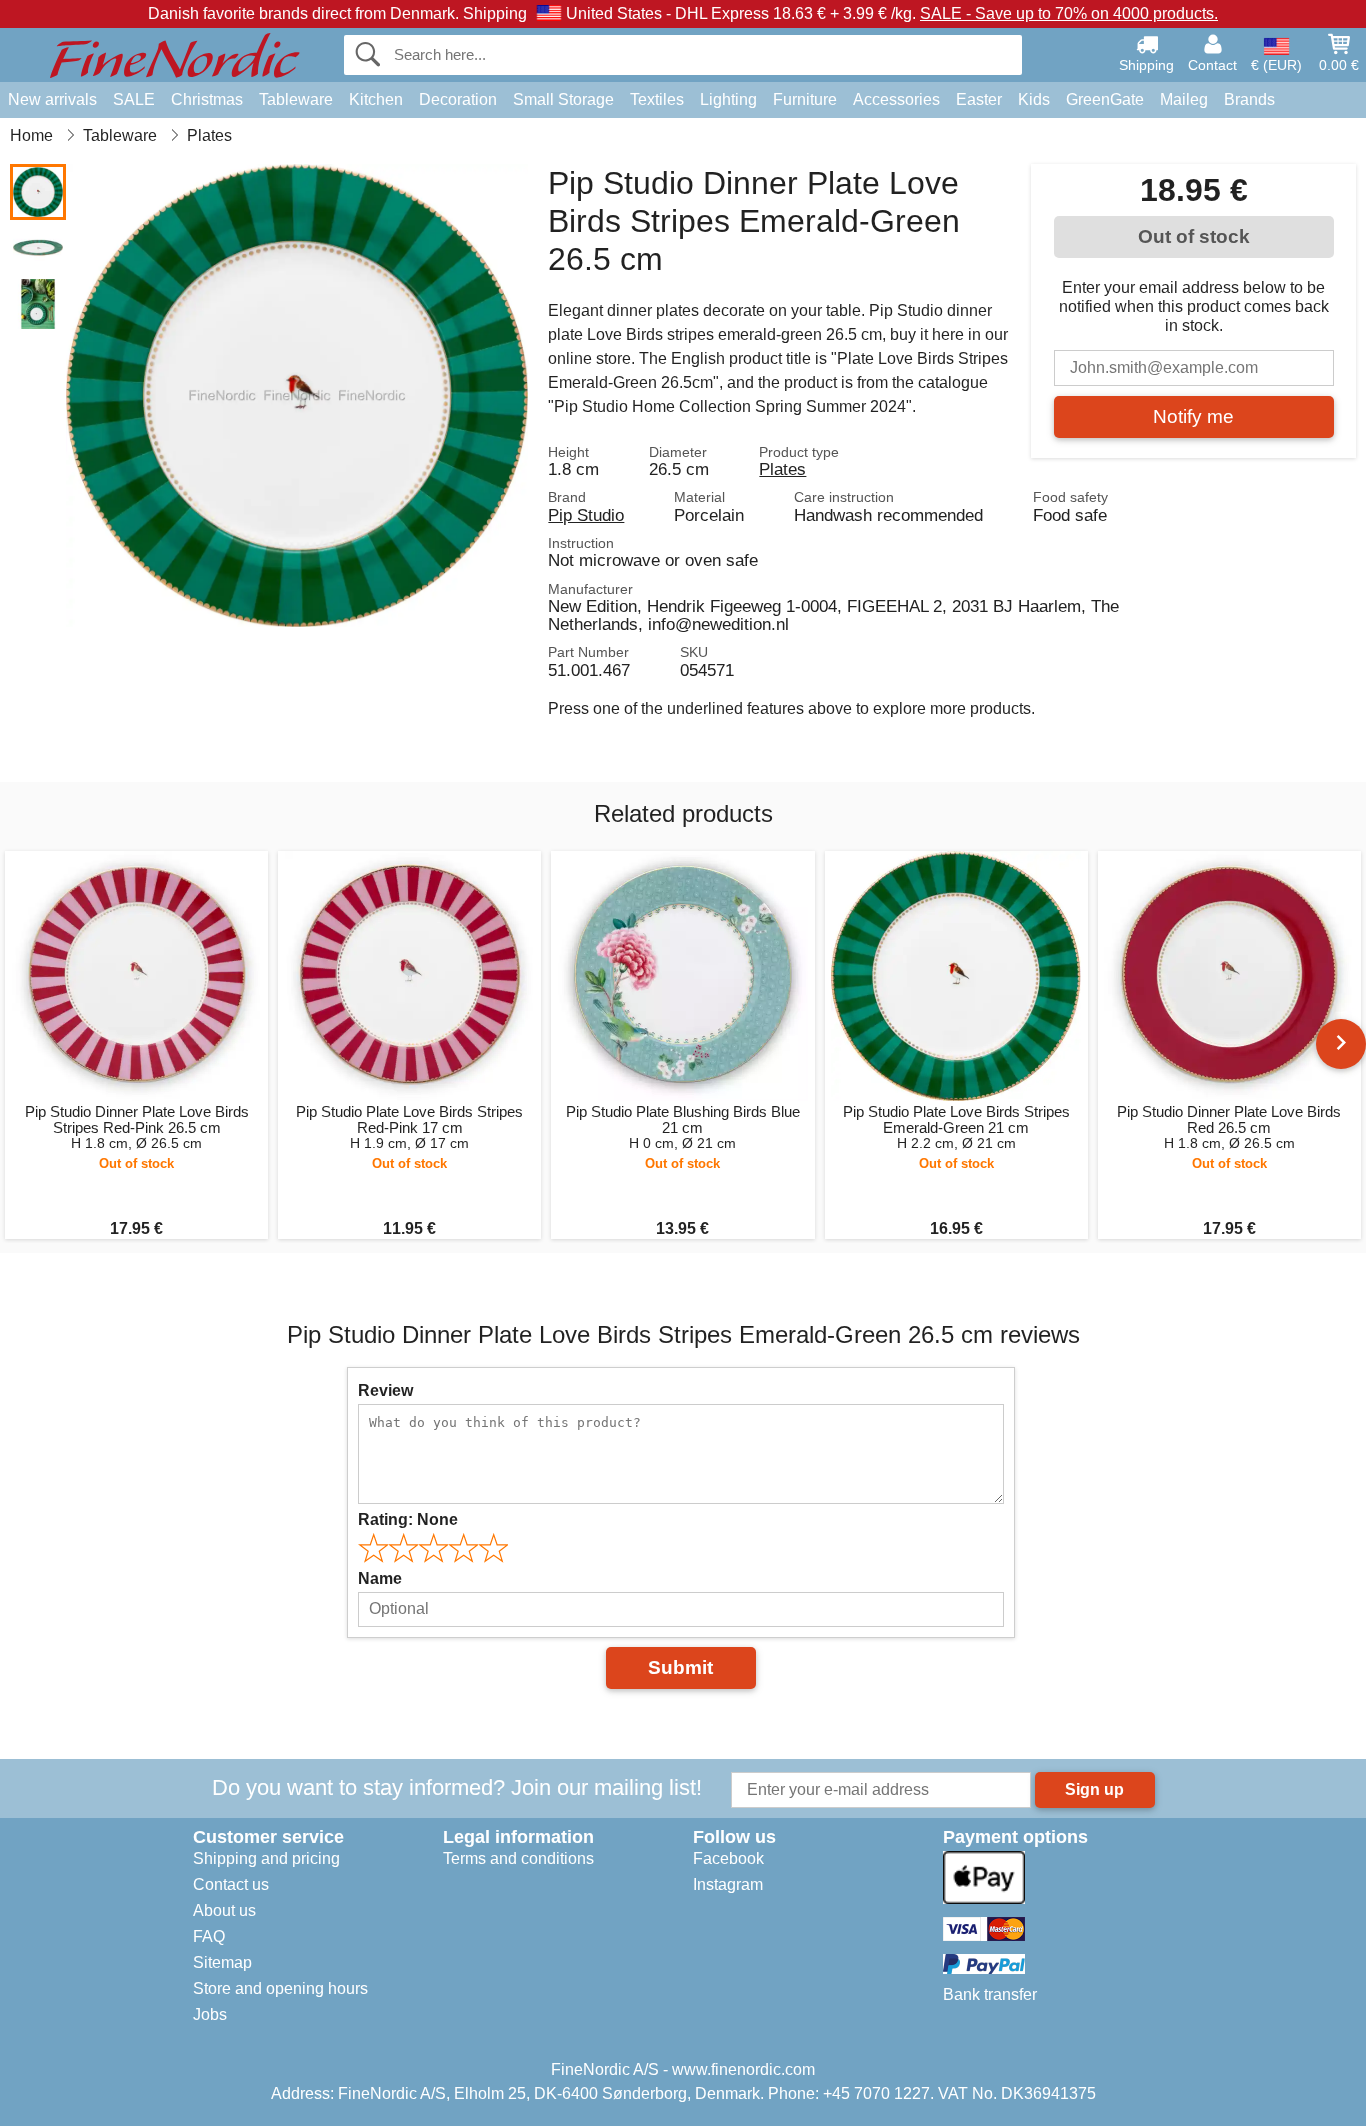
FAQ (209, 1936)
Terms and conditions (518, 1858)
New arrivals (52, 99)
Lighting (728, 99)
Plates (782, 469)
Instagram (728, 1884)
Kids (1034, 99)
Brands (1249, 99)
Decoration (458, 99)
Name (380, 1578)
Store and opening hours (280, 1988)
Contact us (231, 1884)
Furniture (805, 99)
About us (224, 1910)
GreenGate (1105, 99)
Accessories (896, 99)
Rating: (408, 1519)
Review (385, 1390)
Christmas (207, 99)
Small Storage (563, 99)
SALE (134, 99)
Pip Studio (586, 515)
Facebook (728, 1858)
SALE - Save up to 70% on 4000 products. (1069, 13)
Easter (979, 99)
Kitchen (376, 99)
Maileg (1184, 99)
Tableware (296, 99)
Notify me (1193, 416)
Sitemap (222, 1962)
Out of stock (1194, 236)
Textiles (657, 99)
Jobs (210, 2014)
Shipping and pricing (266, 1858)
